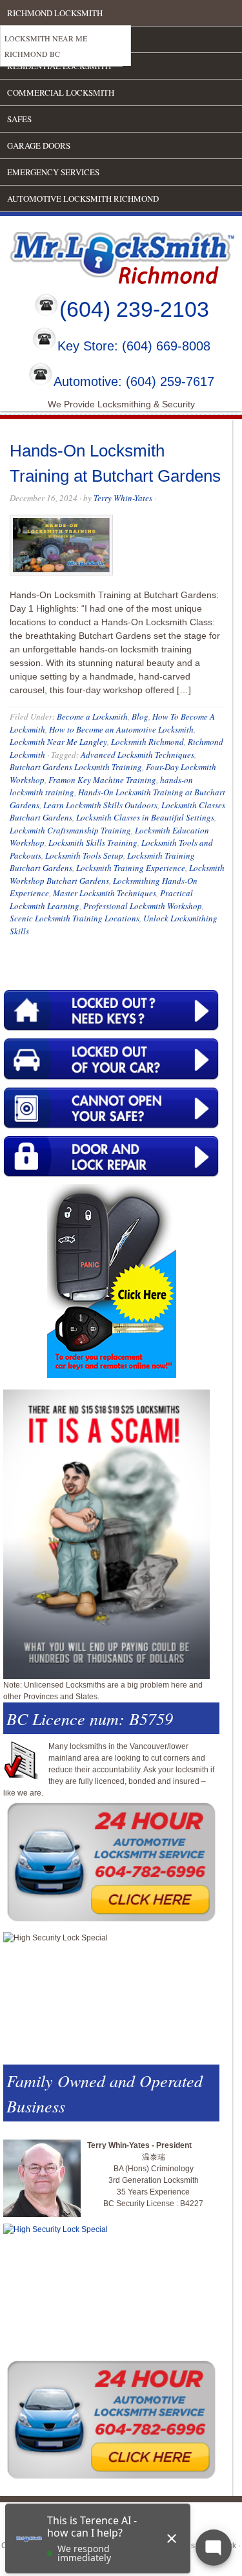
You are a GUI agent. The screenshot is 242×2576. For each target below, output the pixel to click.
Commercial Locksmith (61, 92)
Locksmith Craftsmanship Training (70, 830)
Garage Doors (39, 145)
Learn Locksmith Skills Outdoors (100, 805)
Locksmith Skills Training (93, 843)
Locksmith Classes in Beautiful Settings (145, 817)
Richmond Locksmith (55, 13)
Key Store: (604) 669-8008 (134, 347)
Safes (19, 119)
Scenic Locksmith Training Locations (75, 918)
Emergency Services (53, 172)
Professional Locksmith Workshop (143, 906)
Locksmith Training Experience (131, 868)
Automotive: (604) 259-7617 (134, 381)
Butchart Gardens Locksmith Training (76, 767)
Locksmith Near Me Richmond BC (46, 46)
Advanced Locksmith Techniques (137, 755)
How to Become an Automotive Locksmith (121, 729)
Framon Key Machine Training (102, 780)
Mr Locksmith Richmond (113, 255)
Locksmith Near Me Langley (58, 742)
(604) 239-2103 (134, 309)
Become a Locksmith (92, 716)
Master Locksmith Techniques (105, 893)
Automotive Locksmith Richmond (83, 199)
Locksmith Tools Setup (84, 855)
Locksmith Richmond (147, 742)
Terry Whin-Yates (123, 498)
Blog (140, 716)
